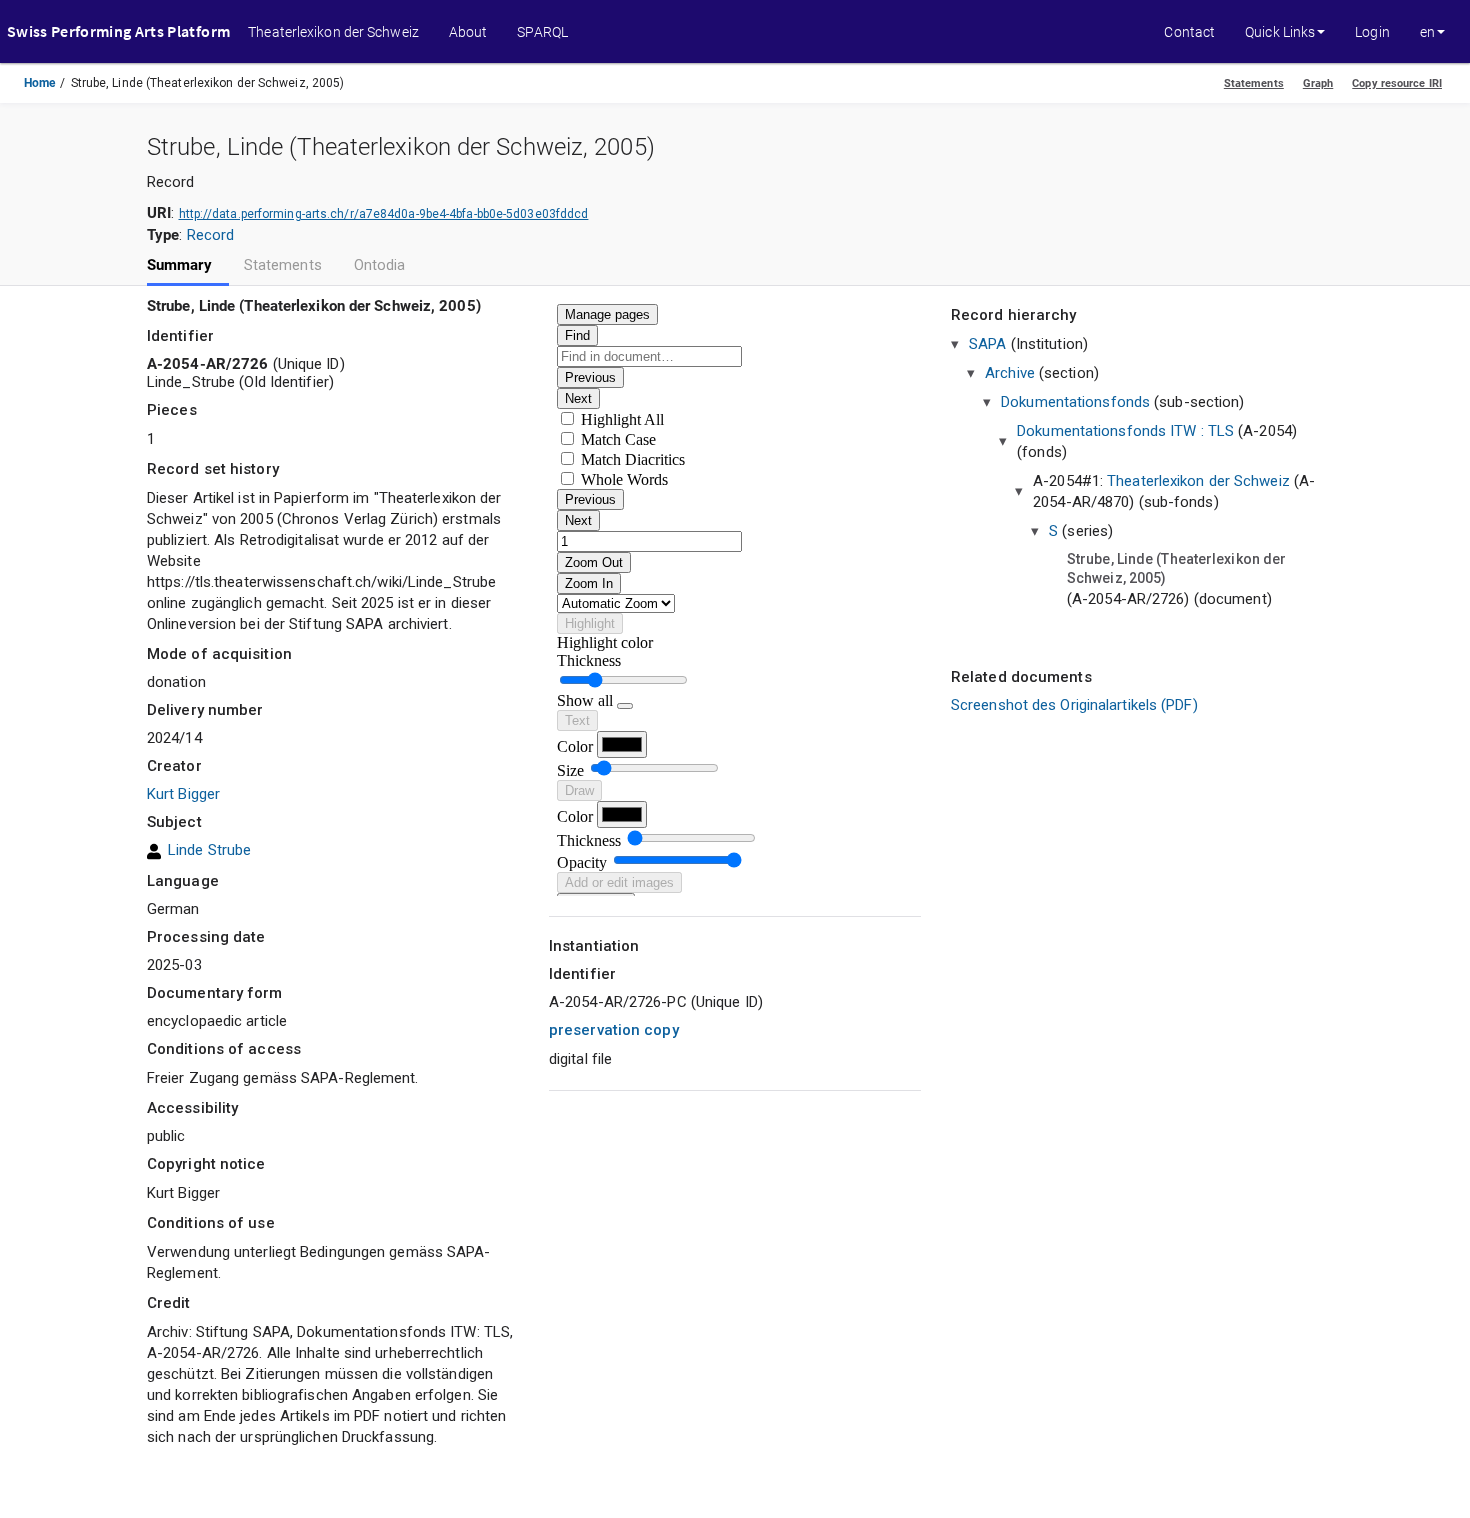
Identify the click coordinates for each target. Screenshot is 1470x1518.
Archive (1010, 373)
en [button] (1427, 32)
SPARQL (542, 32)
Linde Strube (209, 850)
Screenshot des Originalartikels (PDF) (1074, 705)
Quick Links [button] (1280, 32)
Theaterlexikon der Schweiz (333, 32)
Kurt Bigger (183, 794)
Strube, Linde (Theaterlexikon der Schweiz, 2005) (1176, 569)
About (468, 32)
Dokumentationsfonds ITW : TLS (1125, 431)
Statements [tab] (283, 265)
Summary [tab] (179, 265)
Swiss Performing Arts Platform (118, 31)
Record (211, 235)
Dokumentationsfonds (1075, 402)
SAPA (987, 344)
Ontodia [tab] (380, 265)
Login (1372, 32)
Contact (1189, 32)
